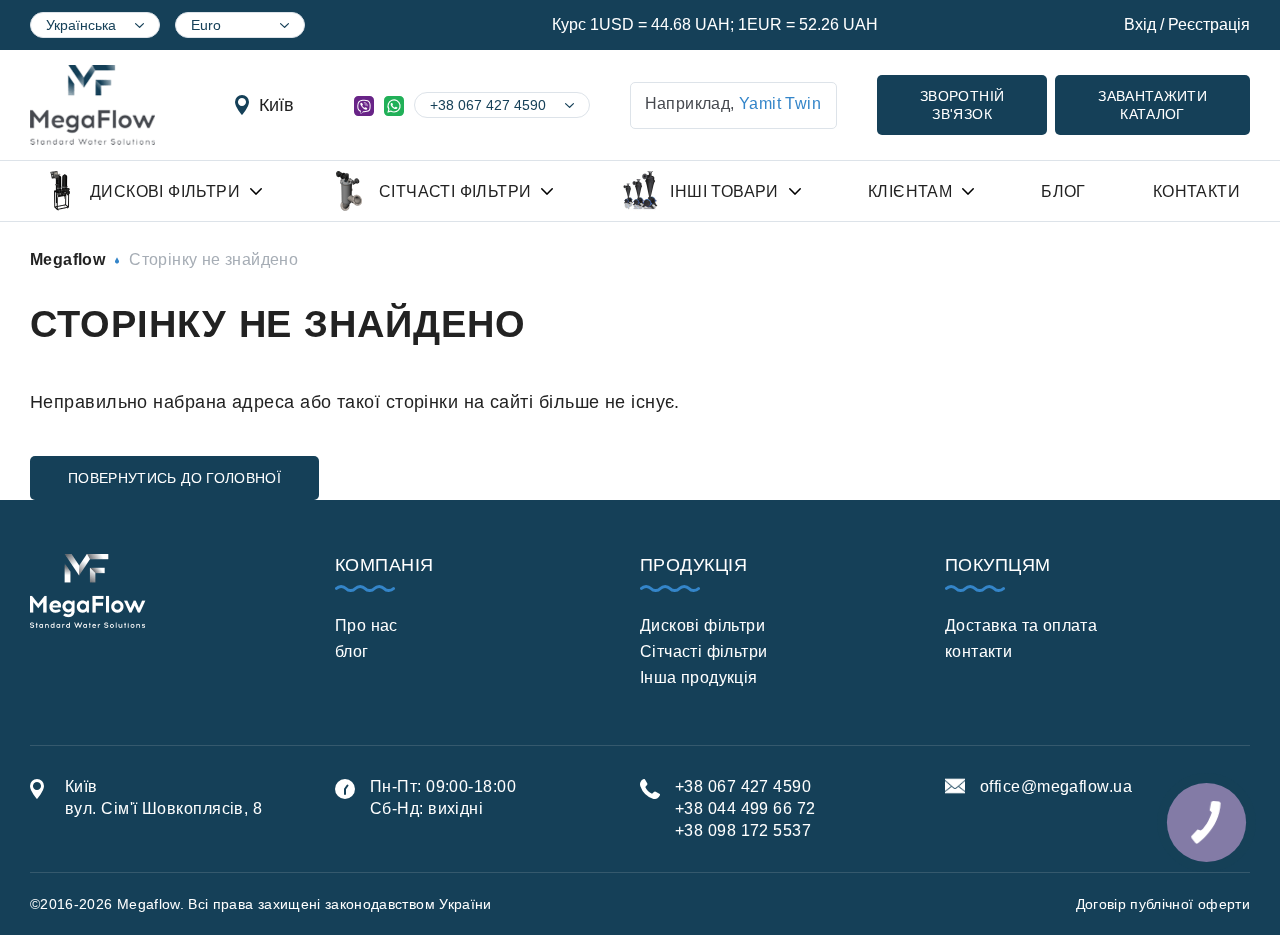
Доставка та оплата (1021, 625)
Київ (276, 105)
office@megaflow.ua (1056, 786)
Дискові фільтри (702, 625)
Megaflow (67, 259)
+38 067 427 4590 (488, 105)
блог (352, 651)
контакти (978, 651)
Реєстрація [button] (1209, 24)
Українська (81, 25)
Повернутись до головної (174, 478)
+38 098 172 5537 (743, 830)
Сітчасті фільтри (703, 651)
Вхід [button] (1140, 24)
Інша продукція (699, 677)
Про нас (366, 625)
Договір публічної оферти (1163, 904)
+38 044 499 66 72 (745, 808)
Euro (206, 25)
